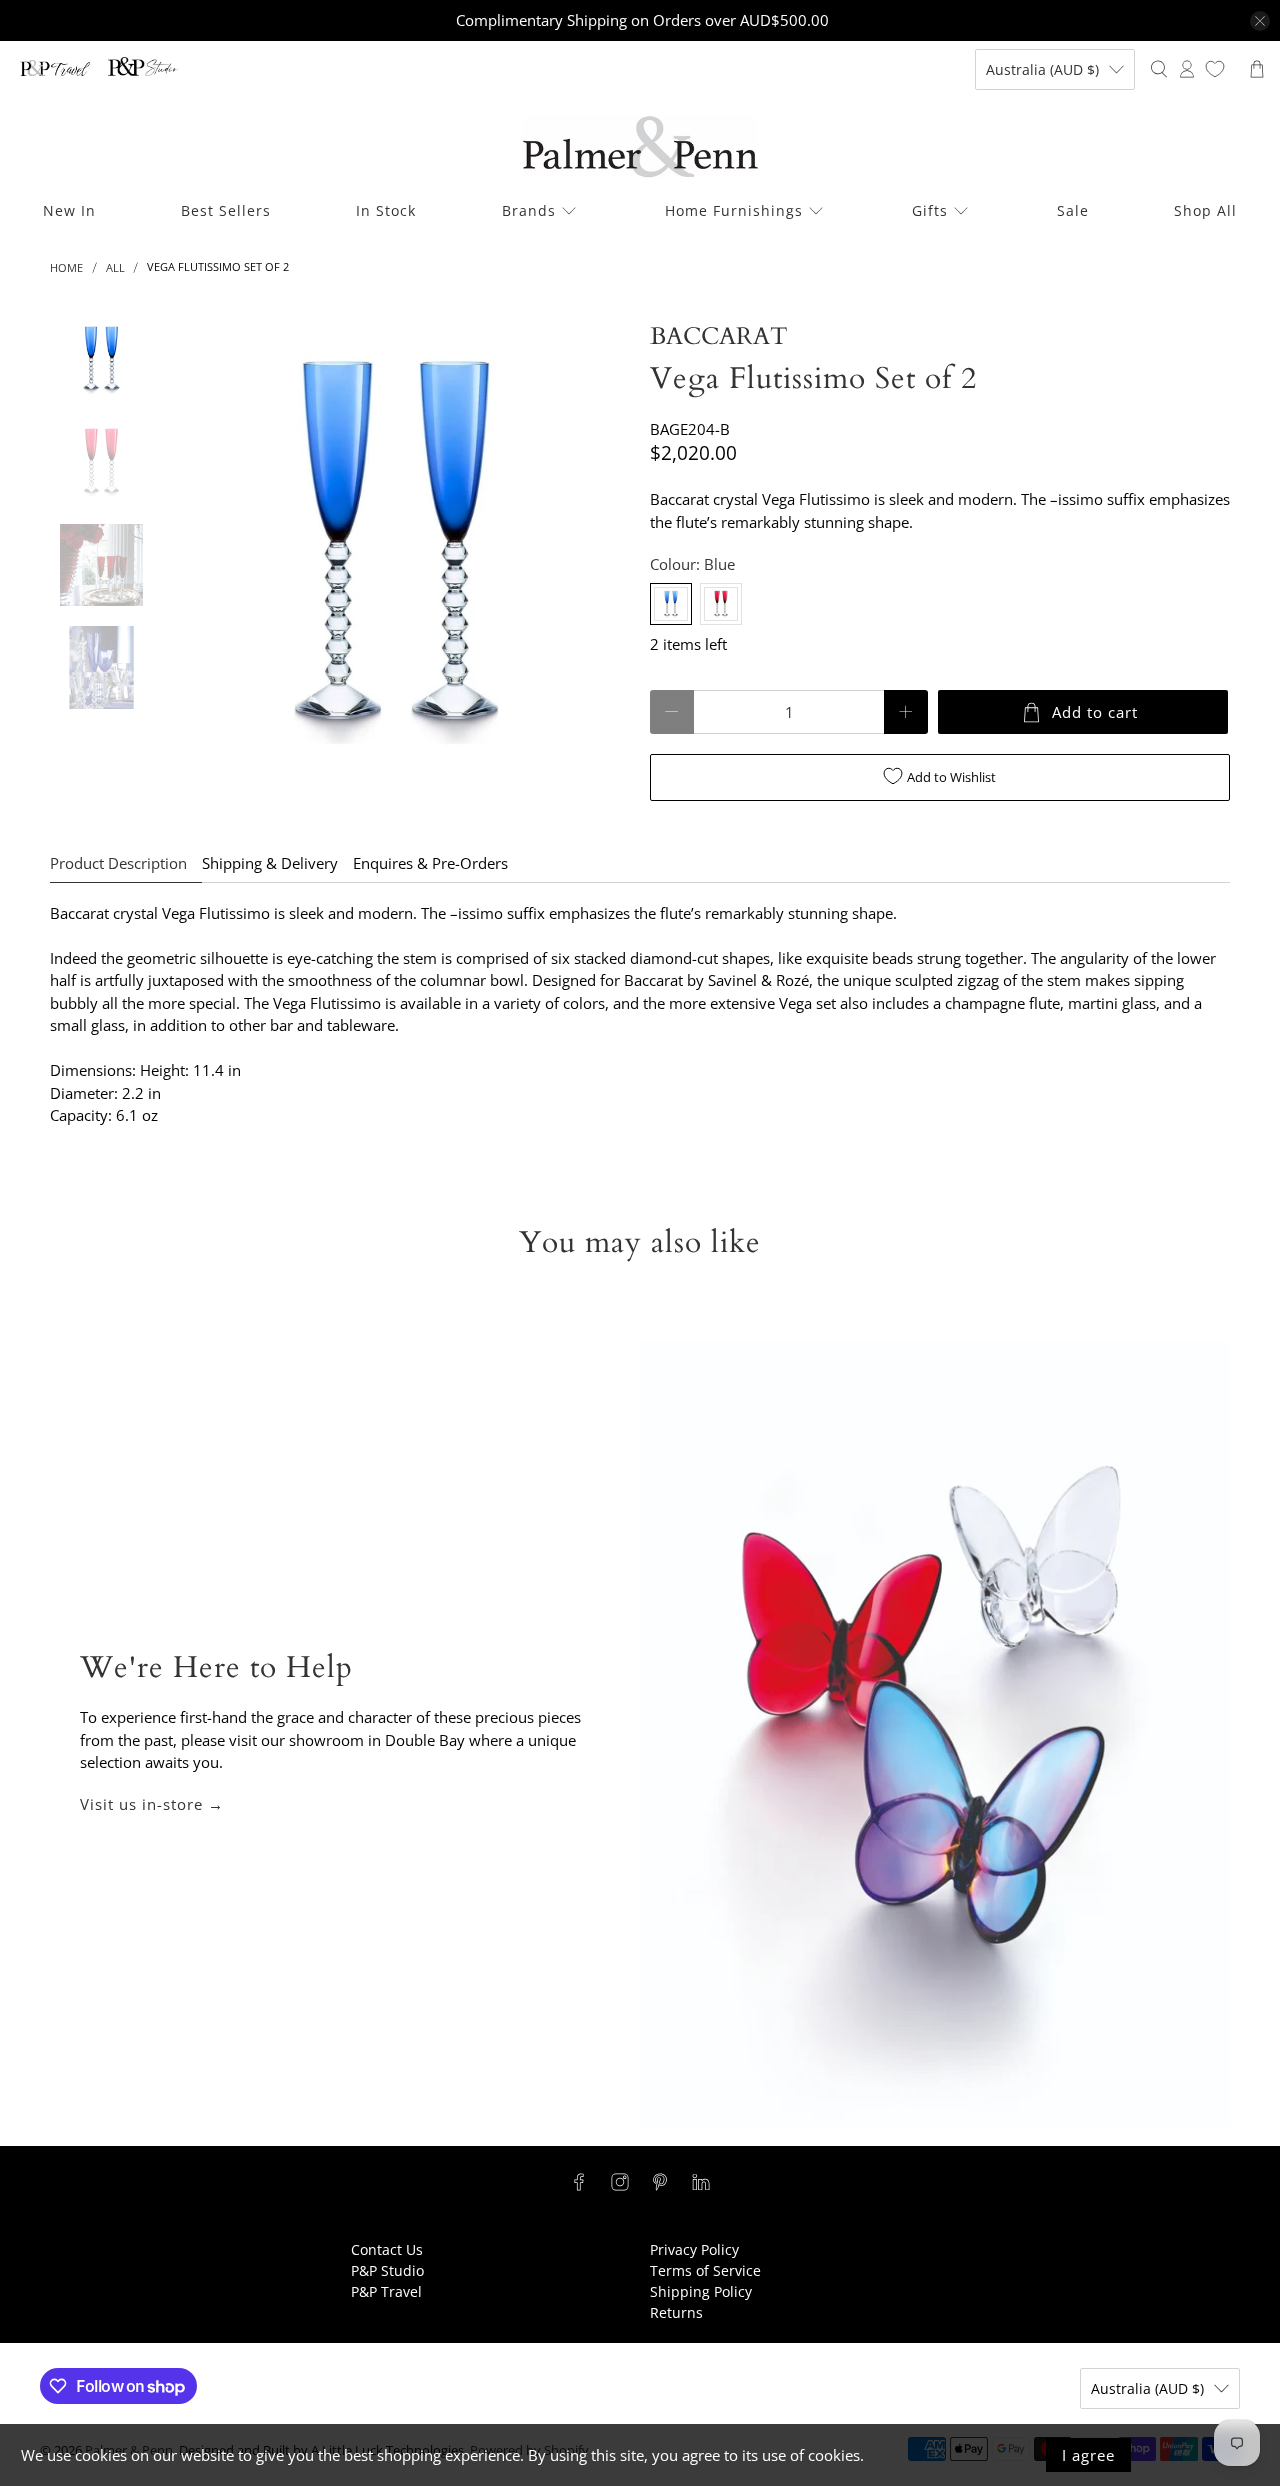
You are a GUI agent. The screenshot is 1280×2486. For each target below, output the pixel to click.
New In (69, 210)
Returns (676, 2312)
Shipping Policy (701, 2291)
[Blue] (671, 604)
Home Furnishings (734, 210)
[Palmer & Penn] (640, 146)
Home (66, 267)
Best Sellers (226, 210)
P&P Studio (387, 2270)
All (115, 267)
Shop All (1205, 210)
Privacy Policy (694, 2249)
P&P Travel (386, 2291)
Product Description (118, 863)
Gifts (930, 210)
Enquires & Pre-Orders (430, 863)
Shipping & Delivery (270, 863)
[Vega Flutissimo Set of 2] (397, 553)
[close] (1260, 21)
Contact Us (387, 2249)
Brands (529, 210)
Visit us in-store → (152, 1804)
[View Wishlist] (1215, 69)
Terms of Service (705, 2270)
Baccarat (719, 336)
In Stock (386, 210)
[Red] (721, 604)
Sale (1073, 210)
